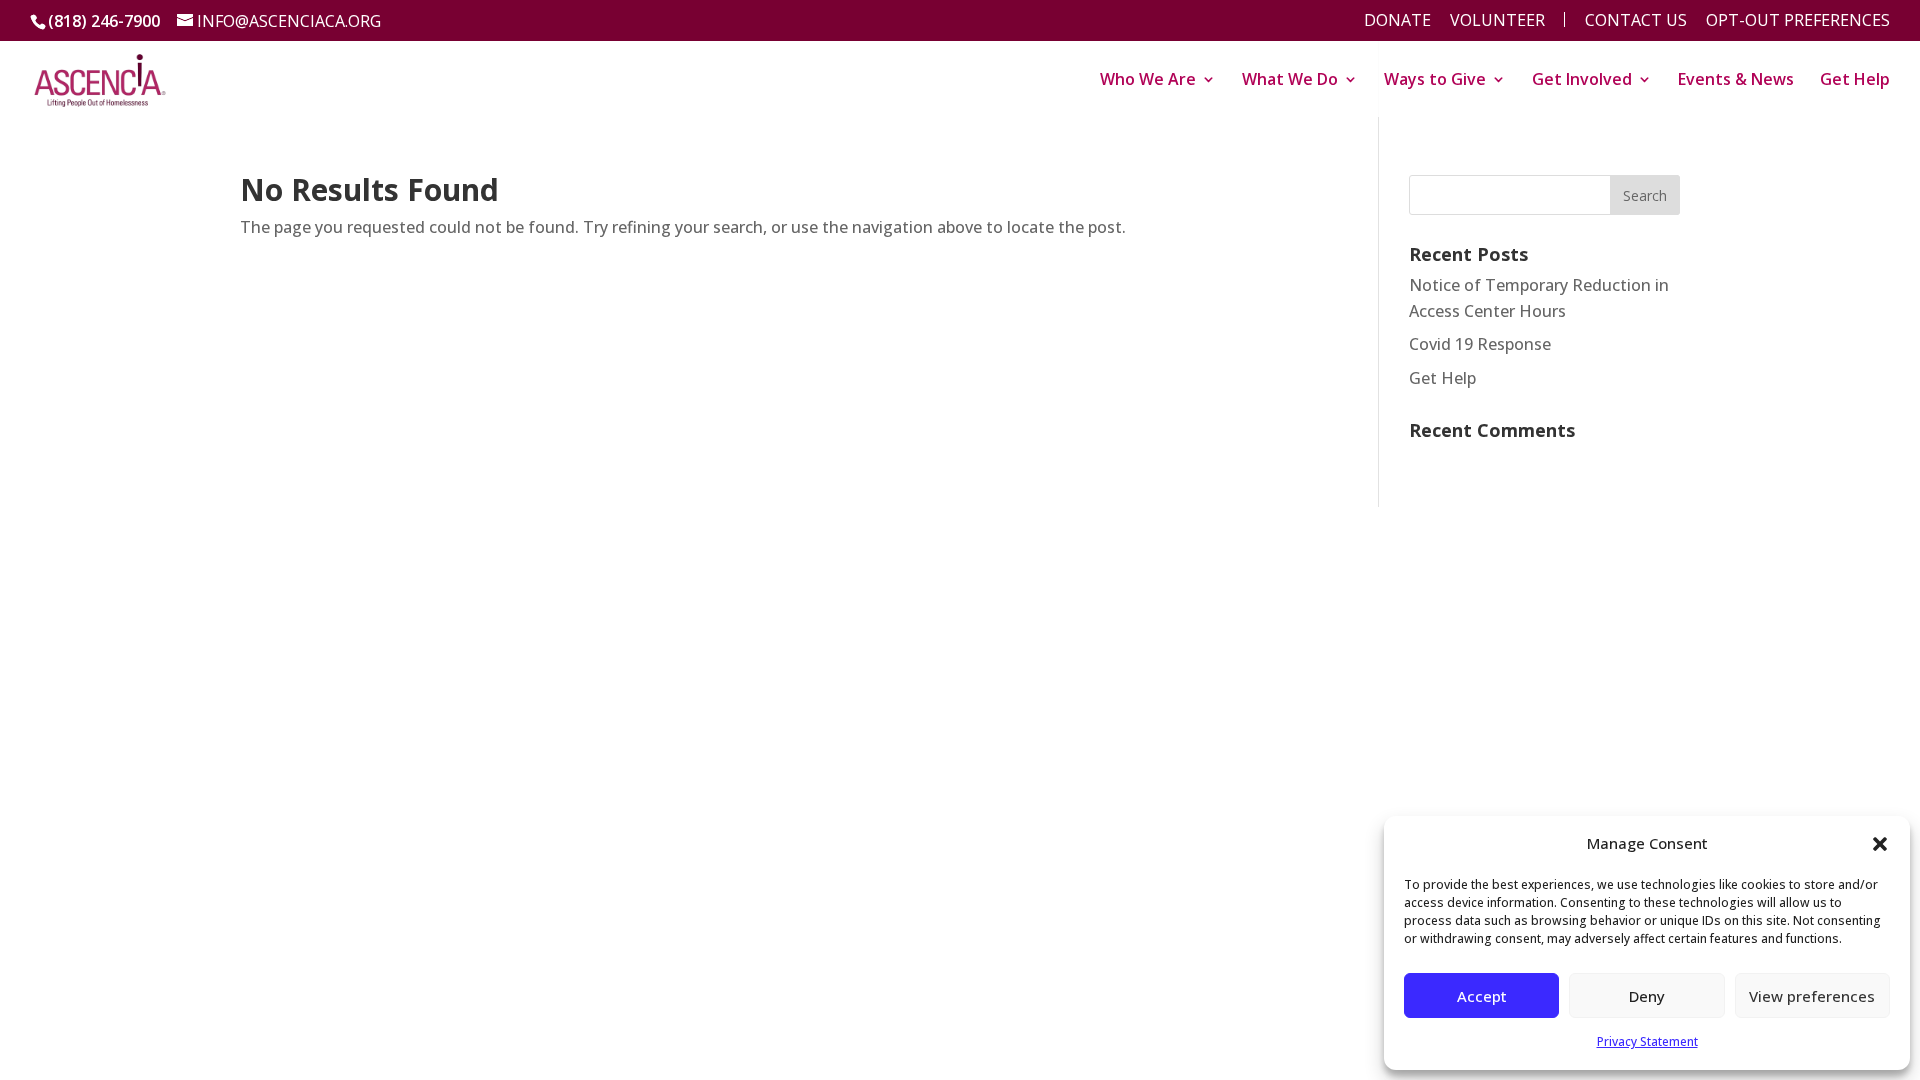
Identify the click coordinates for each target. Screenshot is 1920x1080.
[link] (100, 77)
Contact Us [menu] (1636, 21)
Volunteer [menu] (1497, 21)
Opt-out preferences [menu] (1798, 21)
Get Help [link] (1855, 81)
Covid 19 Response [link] (1480, 344)
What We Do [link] (1290, 81)
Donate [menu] (1397, 21)
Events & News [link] (1736, 81)
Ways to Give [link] (1435, 81)
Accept (1482, 996)
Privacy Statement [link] (1647, 1041)
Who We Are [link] (1148, 81)
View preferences (1812, 996)
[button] (1880, 844)
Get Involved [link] (1582, 81)
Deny (1647, 996)
